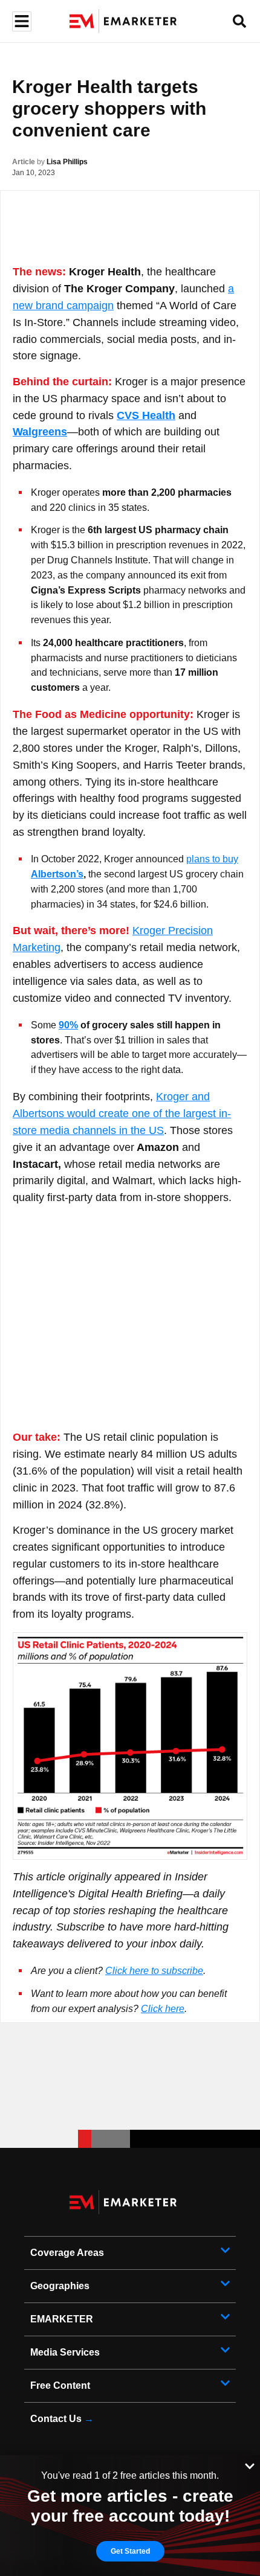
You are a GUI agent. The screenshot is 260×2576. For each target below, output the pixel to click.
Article (24, 162)
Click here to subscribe (154, 1971)
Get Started (130, 2551)
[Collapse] (250, 2465)
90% (68, 1025)
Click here (163, 2009)
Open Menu (20, 21)
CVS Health (146, 415)
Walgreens (40, 432)
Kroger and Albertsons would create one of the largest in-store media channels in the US (122, 1113)
